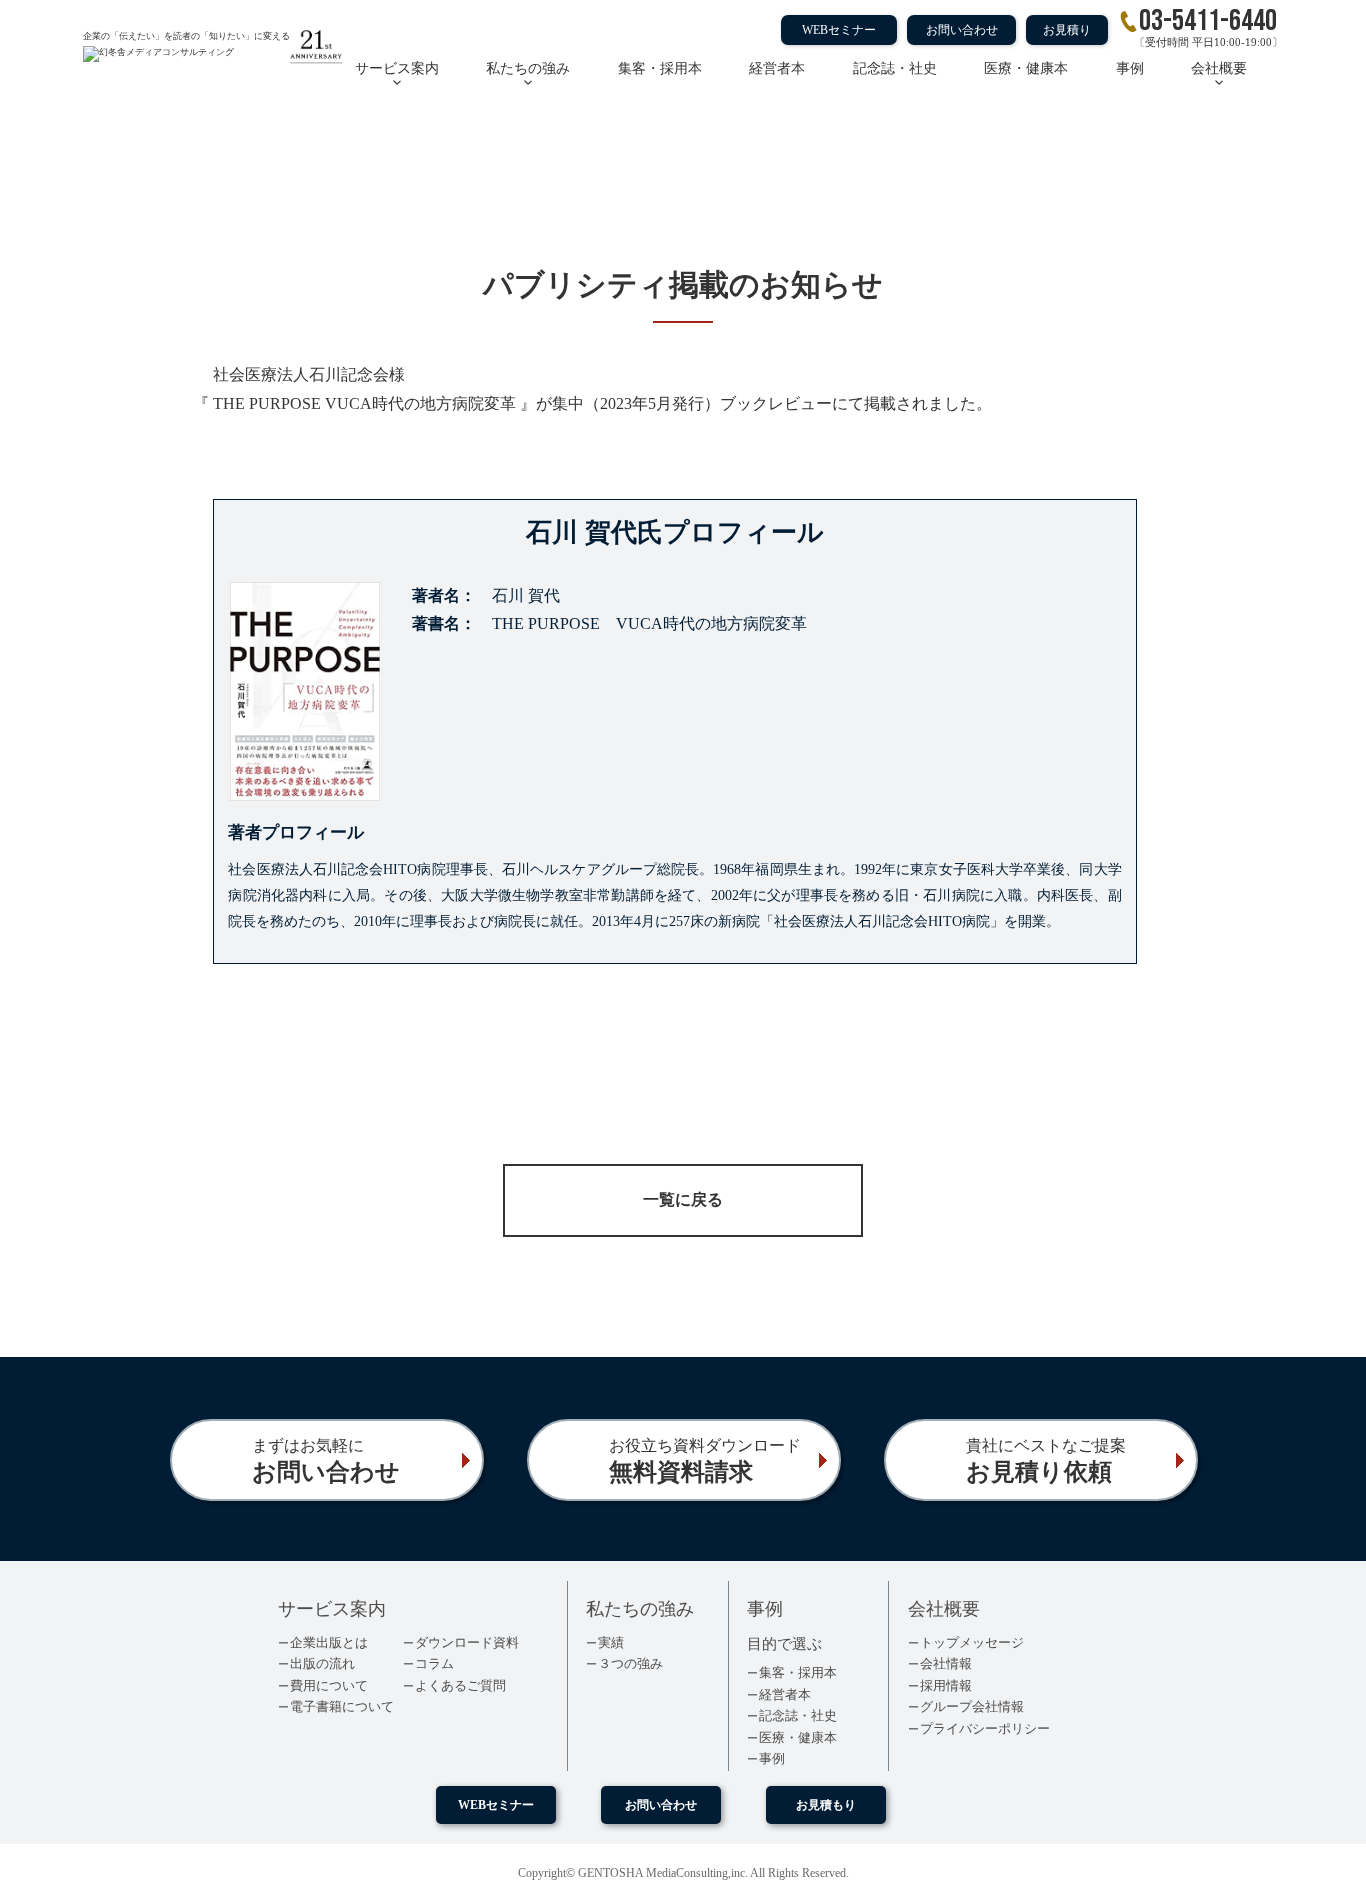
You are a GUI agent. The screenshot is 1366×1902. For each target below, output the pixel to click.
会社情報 (946, 1663)
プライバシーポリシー (985, 1728)
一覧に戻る (683, 1199)
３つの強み (630, 1663)
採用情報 (946, 1685)
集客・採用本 (660, 68)
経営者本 (777, 68)
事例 (1130, 68)
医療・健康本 (1026, 68)
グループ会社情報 (972, 1706)
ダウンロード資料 (467, 1642)
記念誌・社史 (895, 68)
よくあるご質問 (460, 1685)
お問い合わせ (962, 30)
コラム (434, 1663)
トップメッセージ (972, 1642)
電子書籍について (342, 1706)
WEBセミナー (839, 30)
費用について (329, 1685)
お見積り (1067, 30)
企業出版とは (329, 1642)
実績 (611, 1642)
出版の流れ (322, 1663)
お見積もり (826, 1805)
